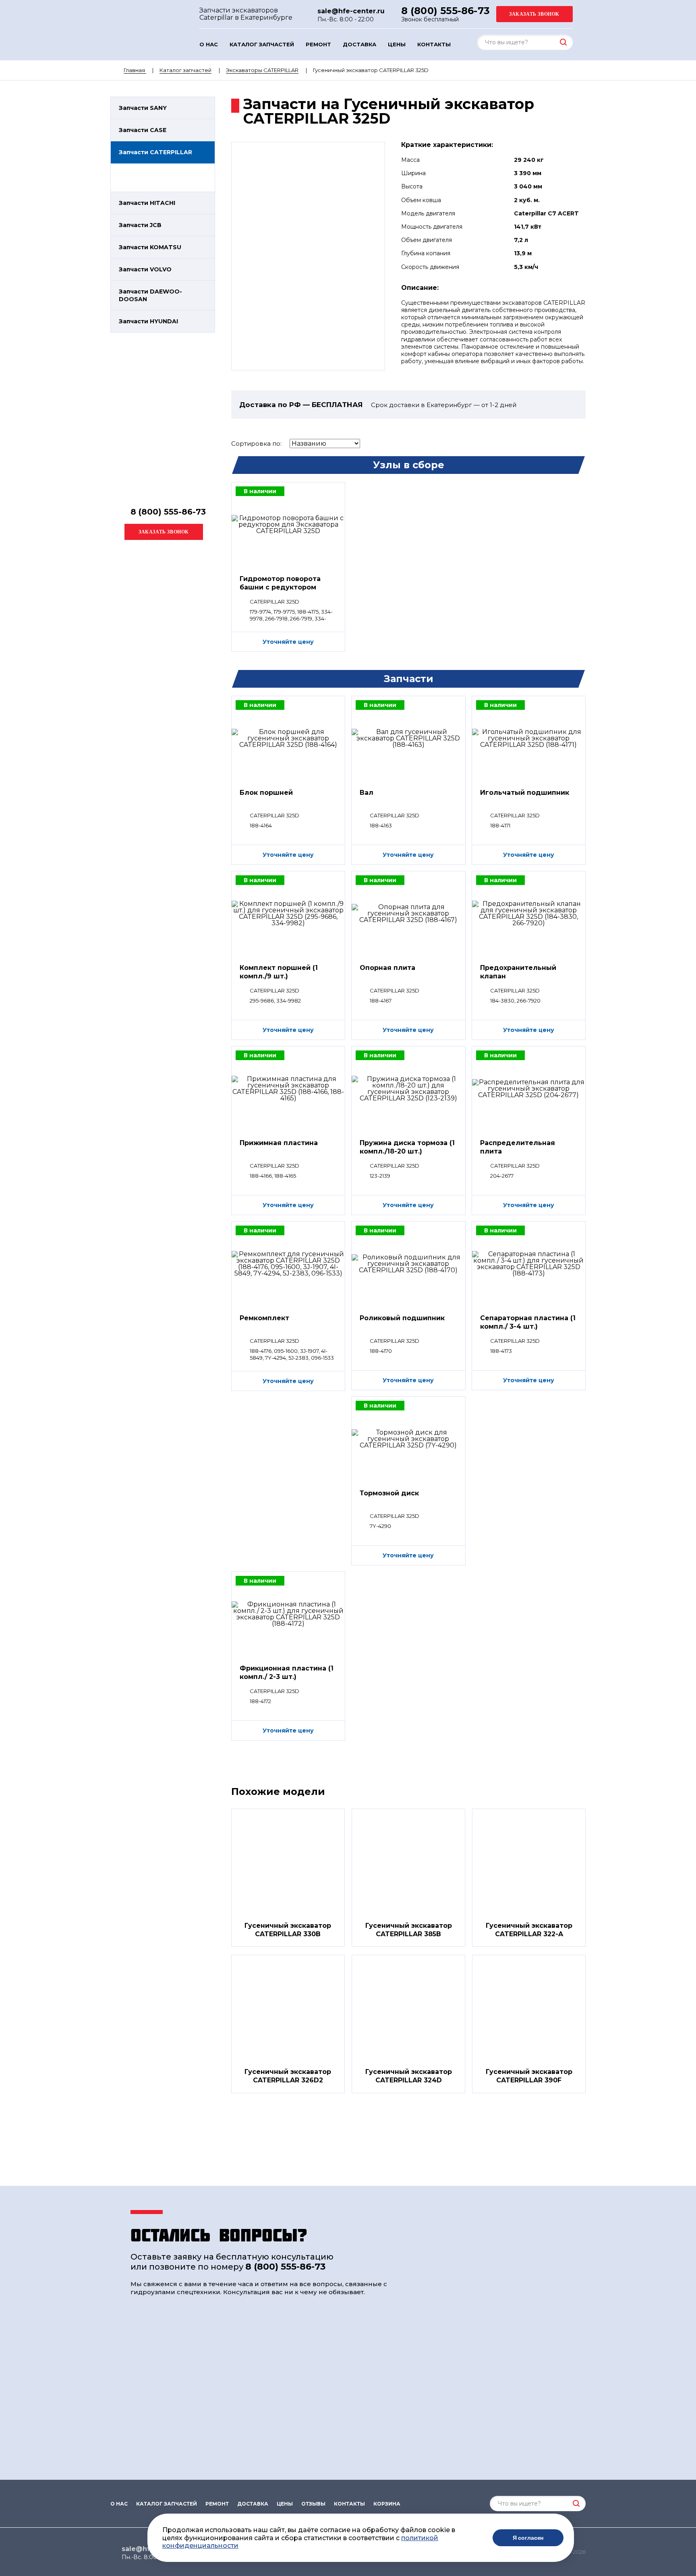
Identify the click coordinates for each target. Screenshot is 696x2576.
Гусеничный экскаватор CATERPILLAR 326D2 (288, 2076)
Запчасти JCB (140, 225)
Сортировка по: (256, 443)
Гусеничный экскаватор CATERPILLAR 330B (288, 1930)
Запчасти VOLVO (145, 269)
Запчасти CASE (143, 130)
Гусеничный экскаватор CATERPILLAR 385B (409, 1930)
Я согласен (528, 2538)
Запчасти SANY (143, 108)
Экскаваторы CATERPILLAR (262, 70)
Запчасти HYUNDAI (148, 321)
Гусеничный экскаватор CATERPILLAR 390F (529, 2076)
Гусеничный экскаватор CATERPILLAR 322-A (529, 1930)
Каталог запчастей (262, 44)
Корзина (387, 2504)
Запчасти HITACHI (147, 203)
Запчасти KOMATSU (150, 247)
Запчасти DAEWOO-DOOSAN (150, 295)
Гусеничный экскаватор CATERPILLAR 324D (409, 2076)
